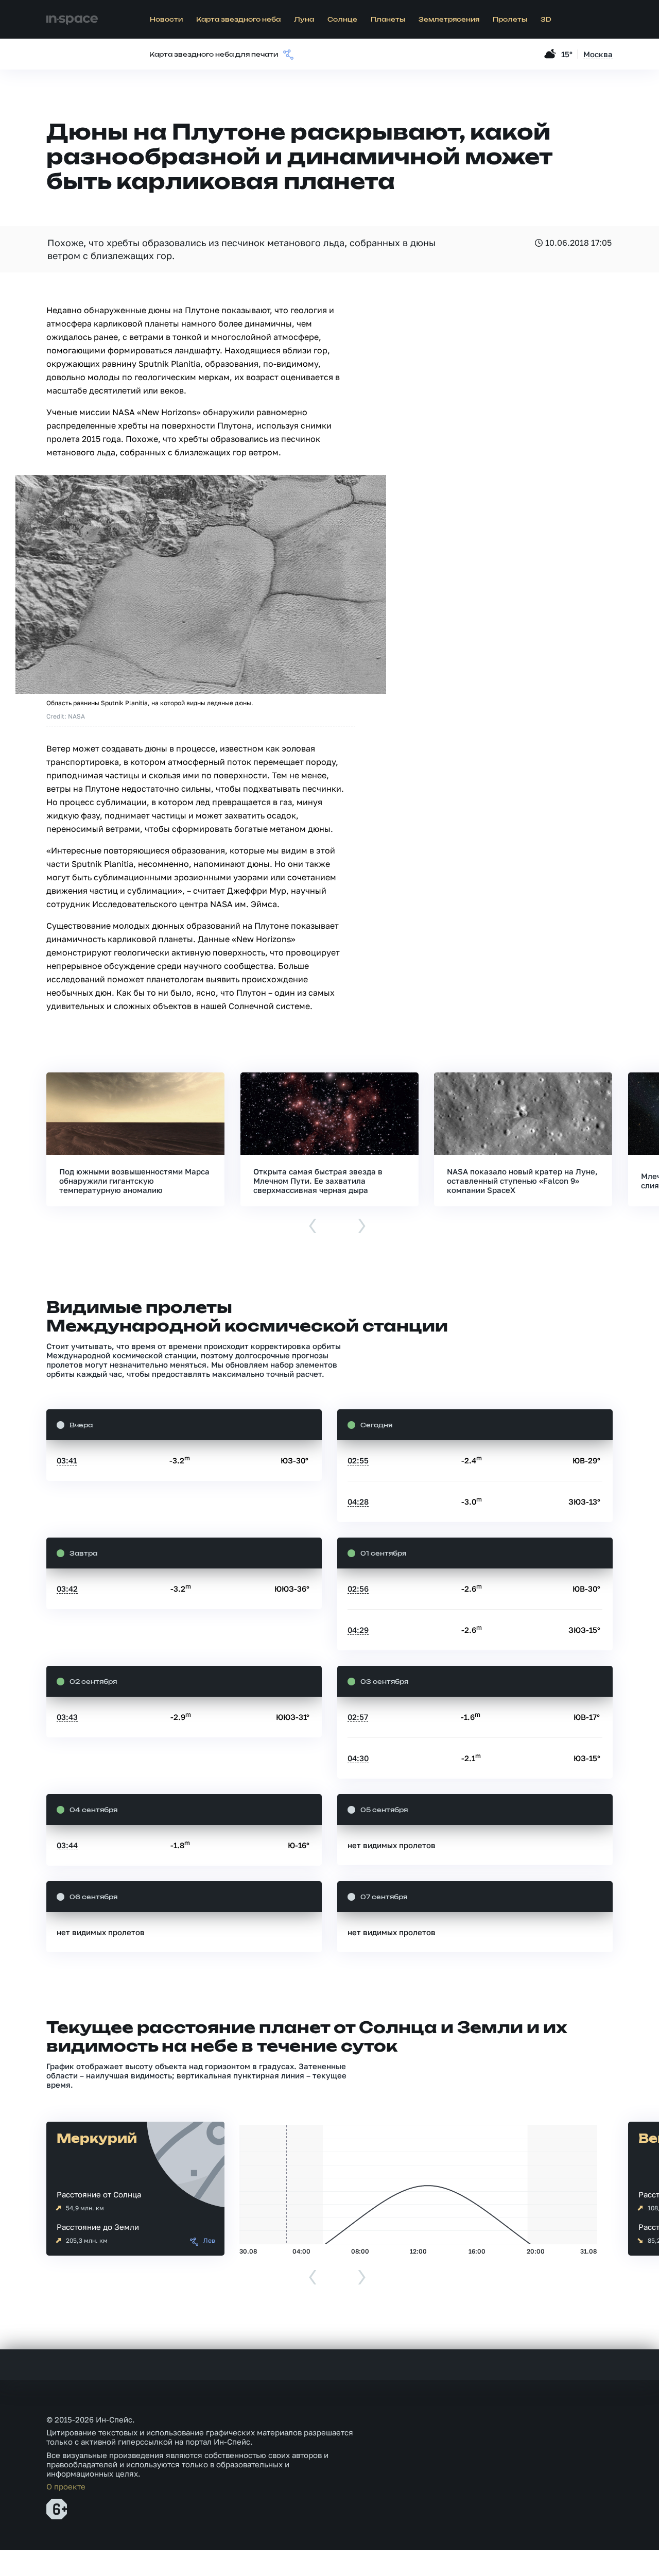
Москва (598, 54)
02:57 (358, 1717)
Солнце (342, 20)
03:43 (67, 1717)
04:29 (358, 1630)
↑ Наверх (615, 2548)
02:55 (358, 1460)
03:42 (67, 1589)
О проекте (66, 2486)
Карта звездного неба (238, 20)
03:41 (67, 1460)
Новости (166, 20)
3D (546, 20)
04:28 (358, 1502)
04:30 (358, 1758)
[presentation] (313, 1227)
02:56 (358, 1589)
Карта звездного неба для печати (214, 55)
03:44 (67, 1845)
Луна (304, 20)
